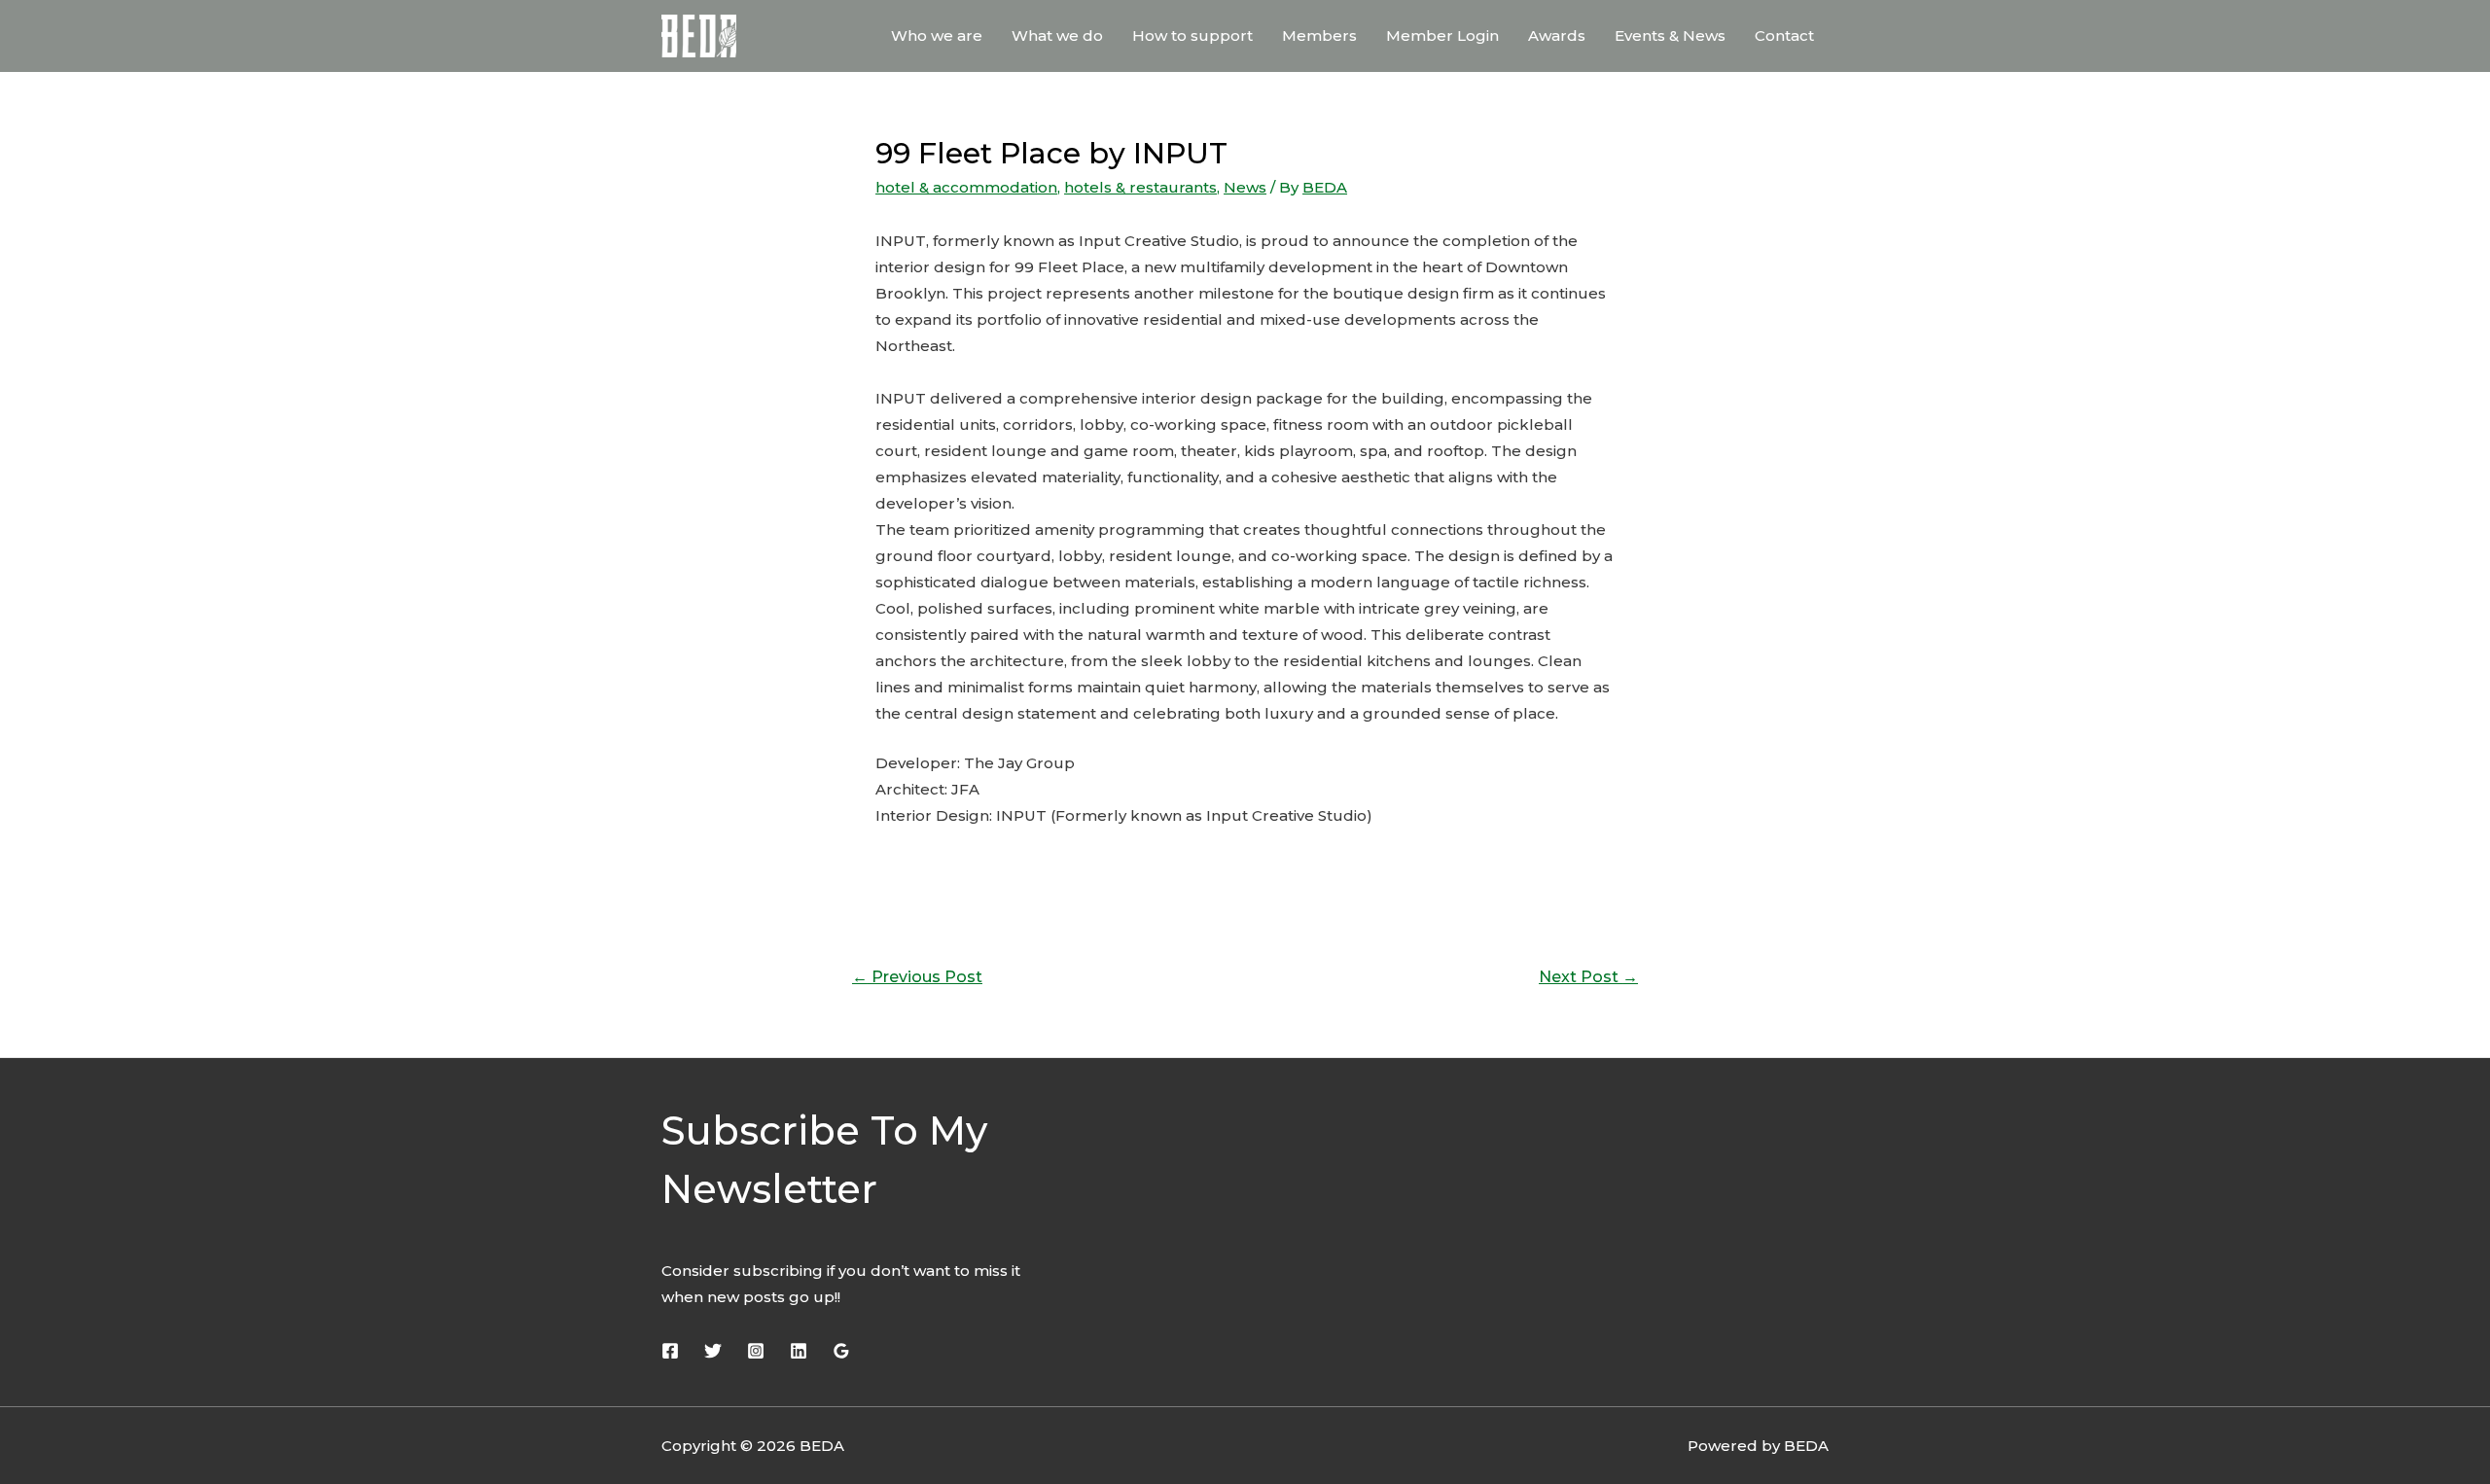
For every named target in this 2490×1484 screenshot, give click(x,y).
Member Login (1442, 35)
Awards (1557, 35)
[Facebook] (670, 1351)
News (1245, 187)
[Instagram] (756, 1351)
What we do (1057, 35)
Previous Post (917, 977)
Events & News (1670, 35)
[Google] (841, 1351)
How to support (1192, 35)
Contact (1784, 35)
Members (1319, 35)
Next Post (1588, 977)
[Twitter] (713, 1351)
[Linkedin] (799, 1351)
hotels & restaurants (1140, 187)
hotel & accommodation (966, 187)
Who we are (937, 35)
